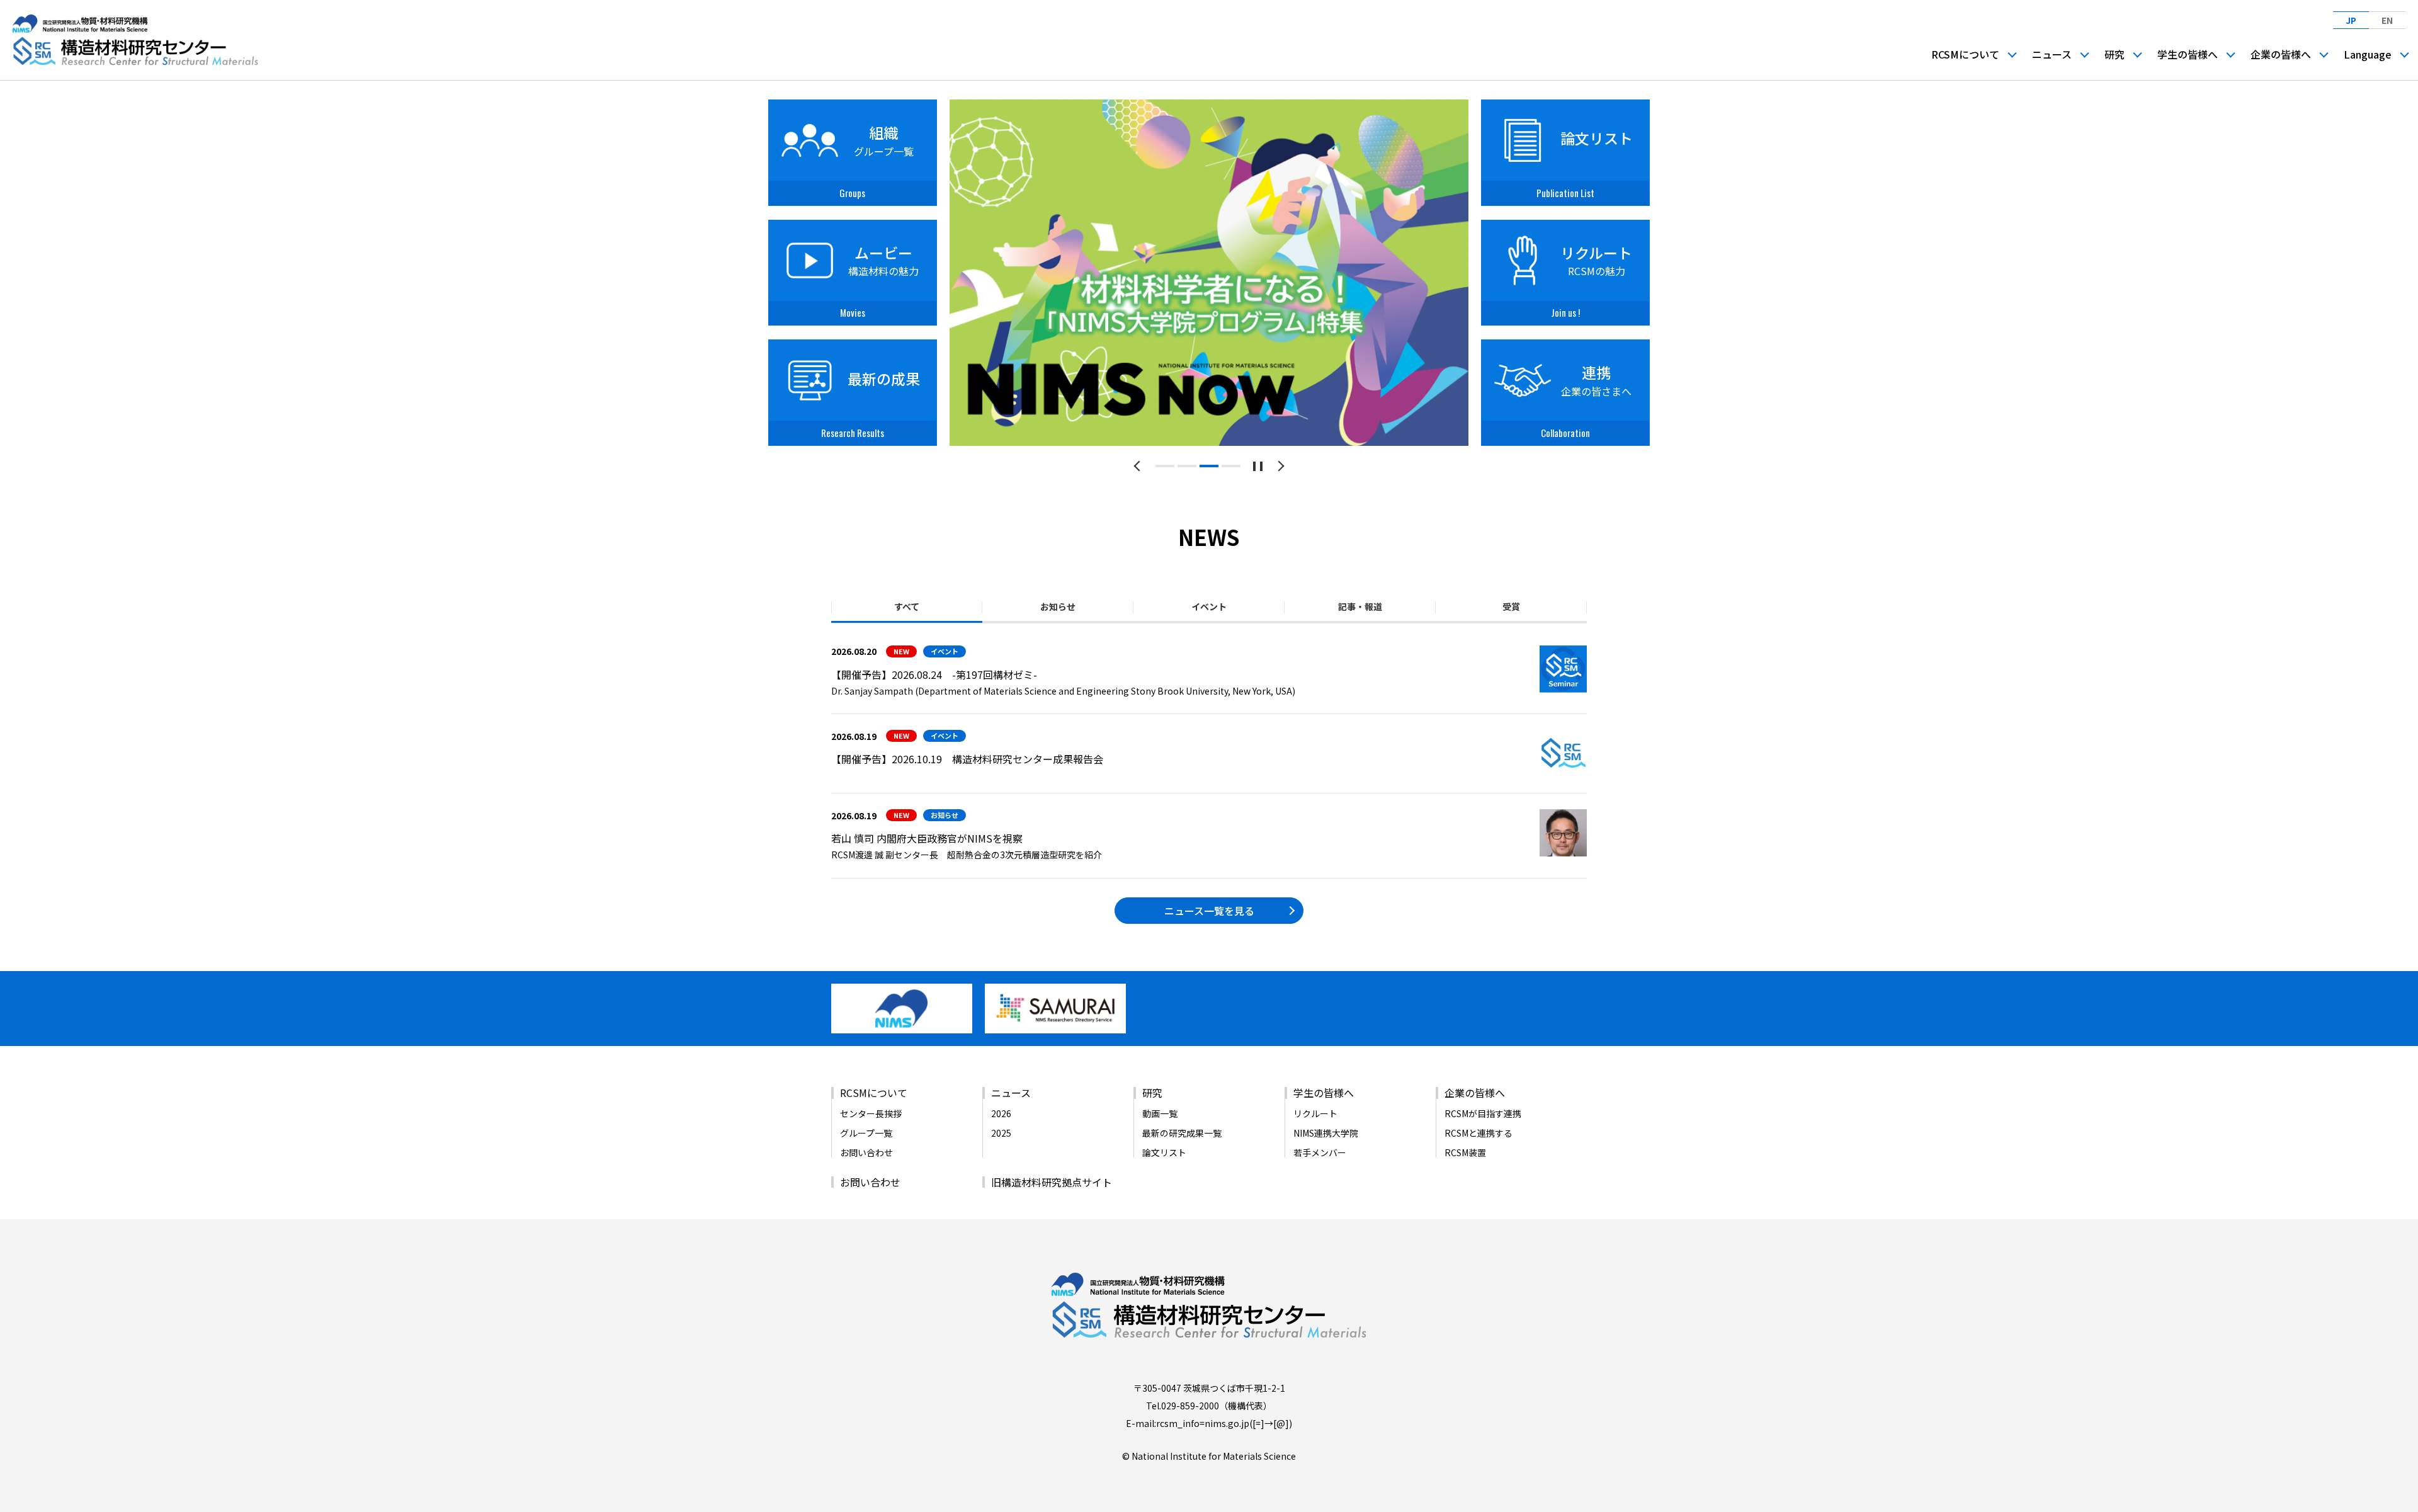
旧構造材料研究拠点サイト (1052, 1182)
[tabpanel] (1209, 273)
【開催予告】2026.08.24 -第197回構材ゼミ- (934, 674)
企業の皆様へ (2281, 54)
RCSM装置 (1465, 1152)
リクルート (1315, 1113)
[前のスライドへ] (1139, 466)
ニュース (2052, 54)
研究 (2114, 54)
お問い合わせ (866, 1152)
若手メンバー (1320, 1152)
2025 (1001, 1133)
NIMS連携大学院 (1326, 1133)
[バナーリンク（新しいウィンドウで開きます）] (902, 1028)
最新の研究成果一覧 (1182, 1133)
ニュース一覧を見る (1209, 911)
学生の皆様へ (2188, 54)
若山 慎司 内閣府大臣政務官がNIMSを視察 (927, 838)
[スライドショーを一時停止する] (1258, 466)
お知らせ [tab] (1058, 606)
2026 (1001, 1113)
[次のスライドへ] (1279, 466)
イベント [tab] (1209, 606)
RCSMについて (1965, 54)
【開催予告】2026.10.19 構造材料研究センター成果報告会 (967, 759)
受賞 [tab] (1511, 606)
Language (2368, 54)
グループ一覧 (866, 1133)
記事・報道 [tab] (1360, 606)
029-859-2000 (1190, 1406)
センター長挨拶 (871, 1113)
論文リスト (1164, 1152)
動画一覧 (1160, 1113)
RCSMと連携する (1479, 1133)
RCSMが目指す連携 (1483, 1113)
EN (2387, 20)
